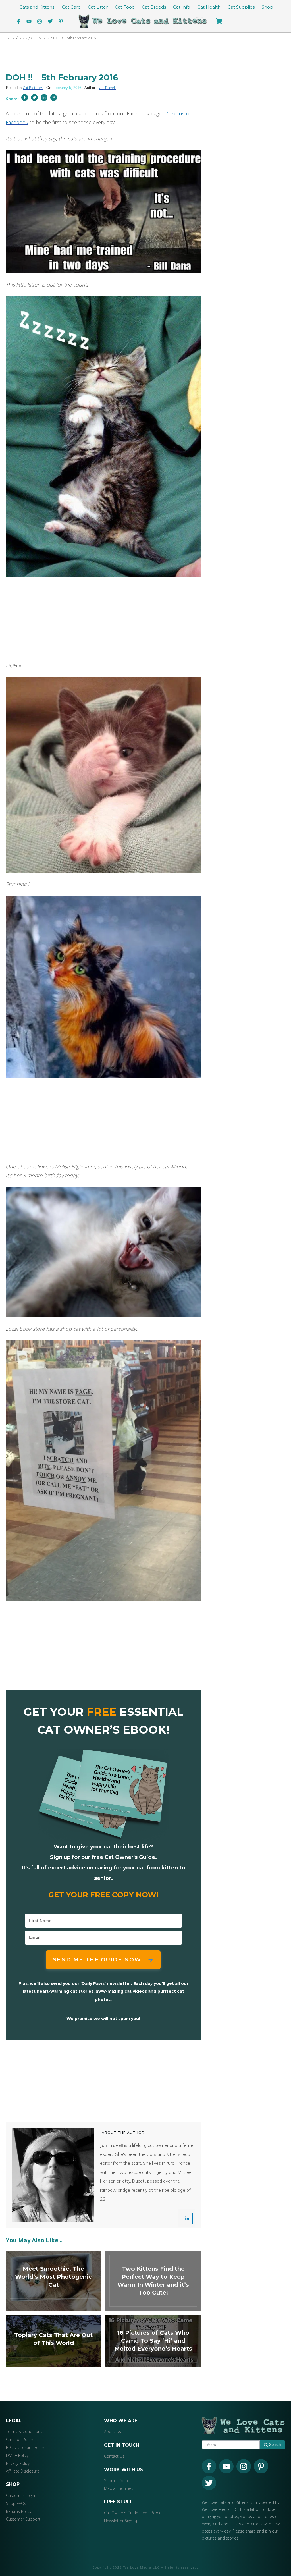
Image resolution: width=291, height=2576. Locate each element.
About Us (113, 2431)
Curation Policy (19, 2439)
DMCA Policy (17, 2455)
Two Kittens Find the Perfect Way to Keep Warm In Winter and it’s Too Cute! (153, 2281)
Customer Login (20, 2495)
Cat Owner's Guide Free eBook (132, 2513)
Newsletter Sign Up (121, 2521)
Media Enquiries (119, 2488)
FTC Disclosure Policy (25, 2447)
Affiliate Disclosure (23, 2471)
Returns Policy (19, 2511)
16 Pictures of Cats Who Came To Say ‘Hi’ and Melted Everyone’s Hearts (153, 2341)
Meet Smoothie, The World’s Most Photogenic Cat (53, 2281)
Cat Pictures (33, 88)
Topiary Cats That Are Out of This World (53, 2341)
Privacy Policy (18, 2463)
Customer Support (23, 2519)
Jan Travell (107, 88)
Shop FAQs (16, 2503)
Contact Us (114, 2456)
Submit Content (119, 2481)
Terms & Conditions (24, 2431)
